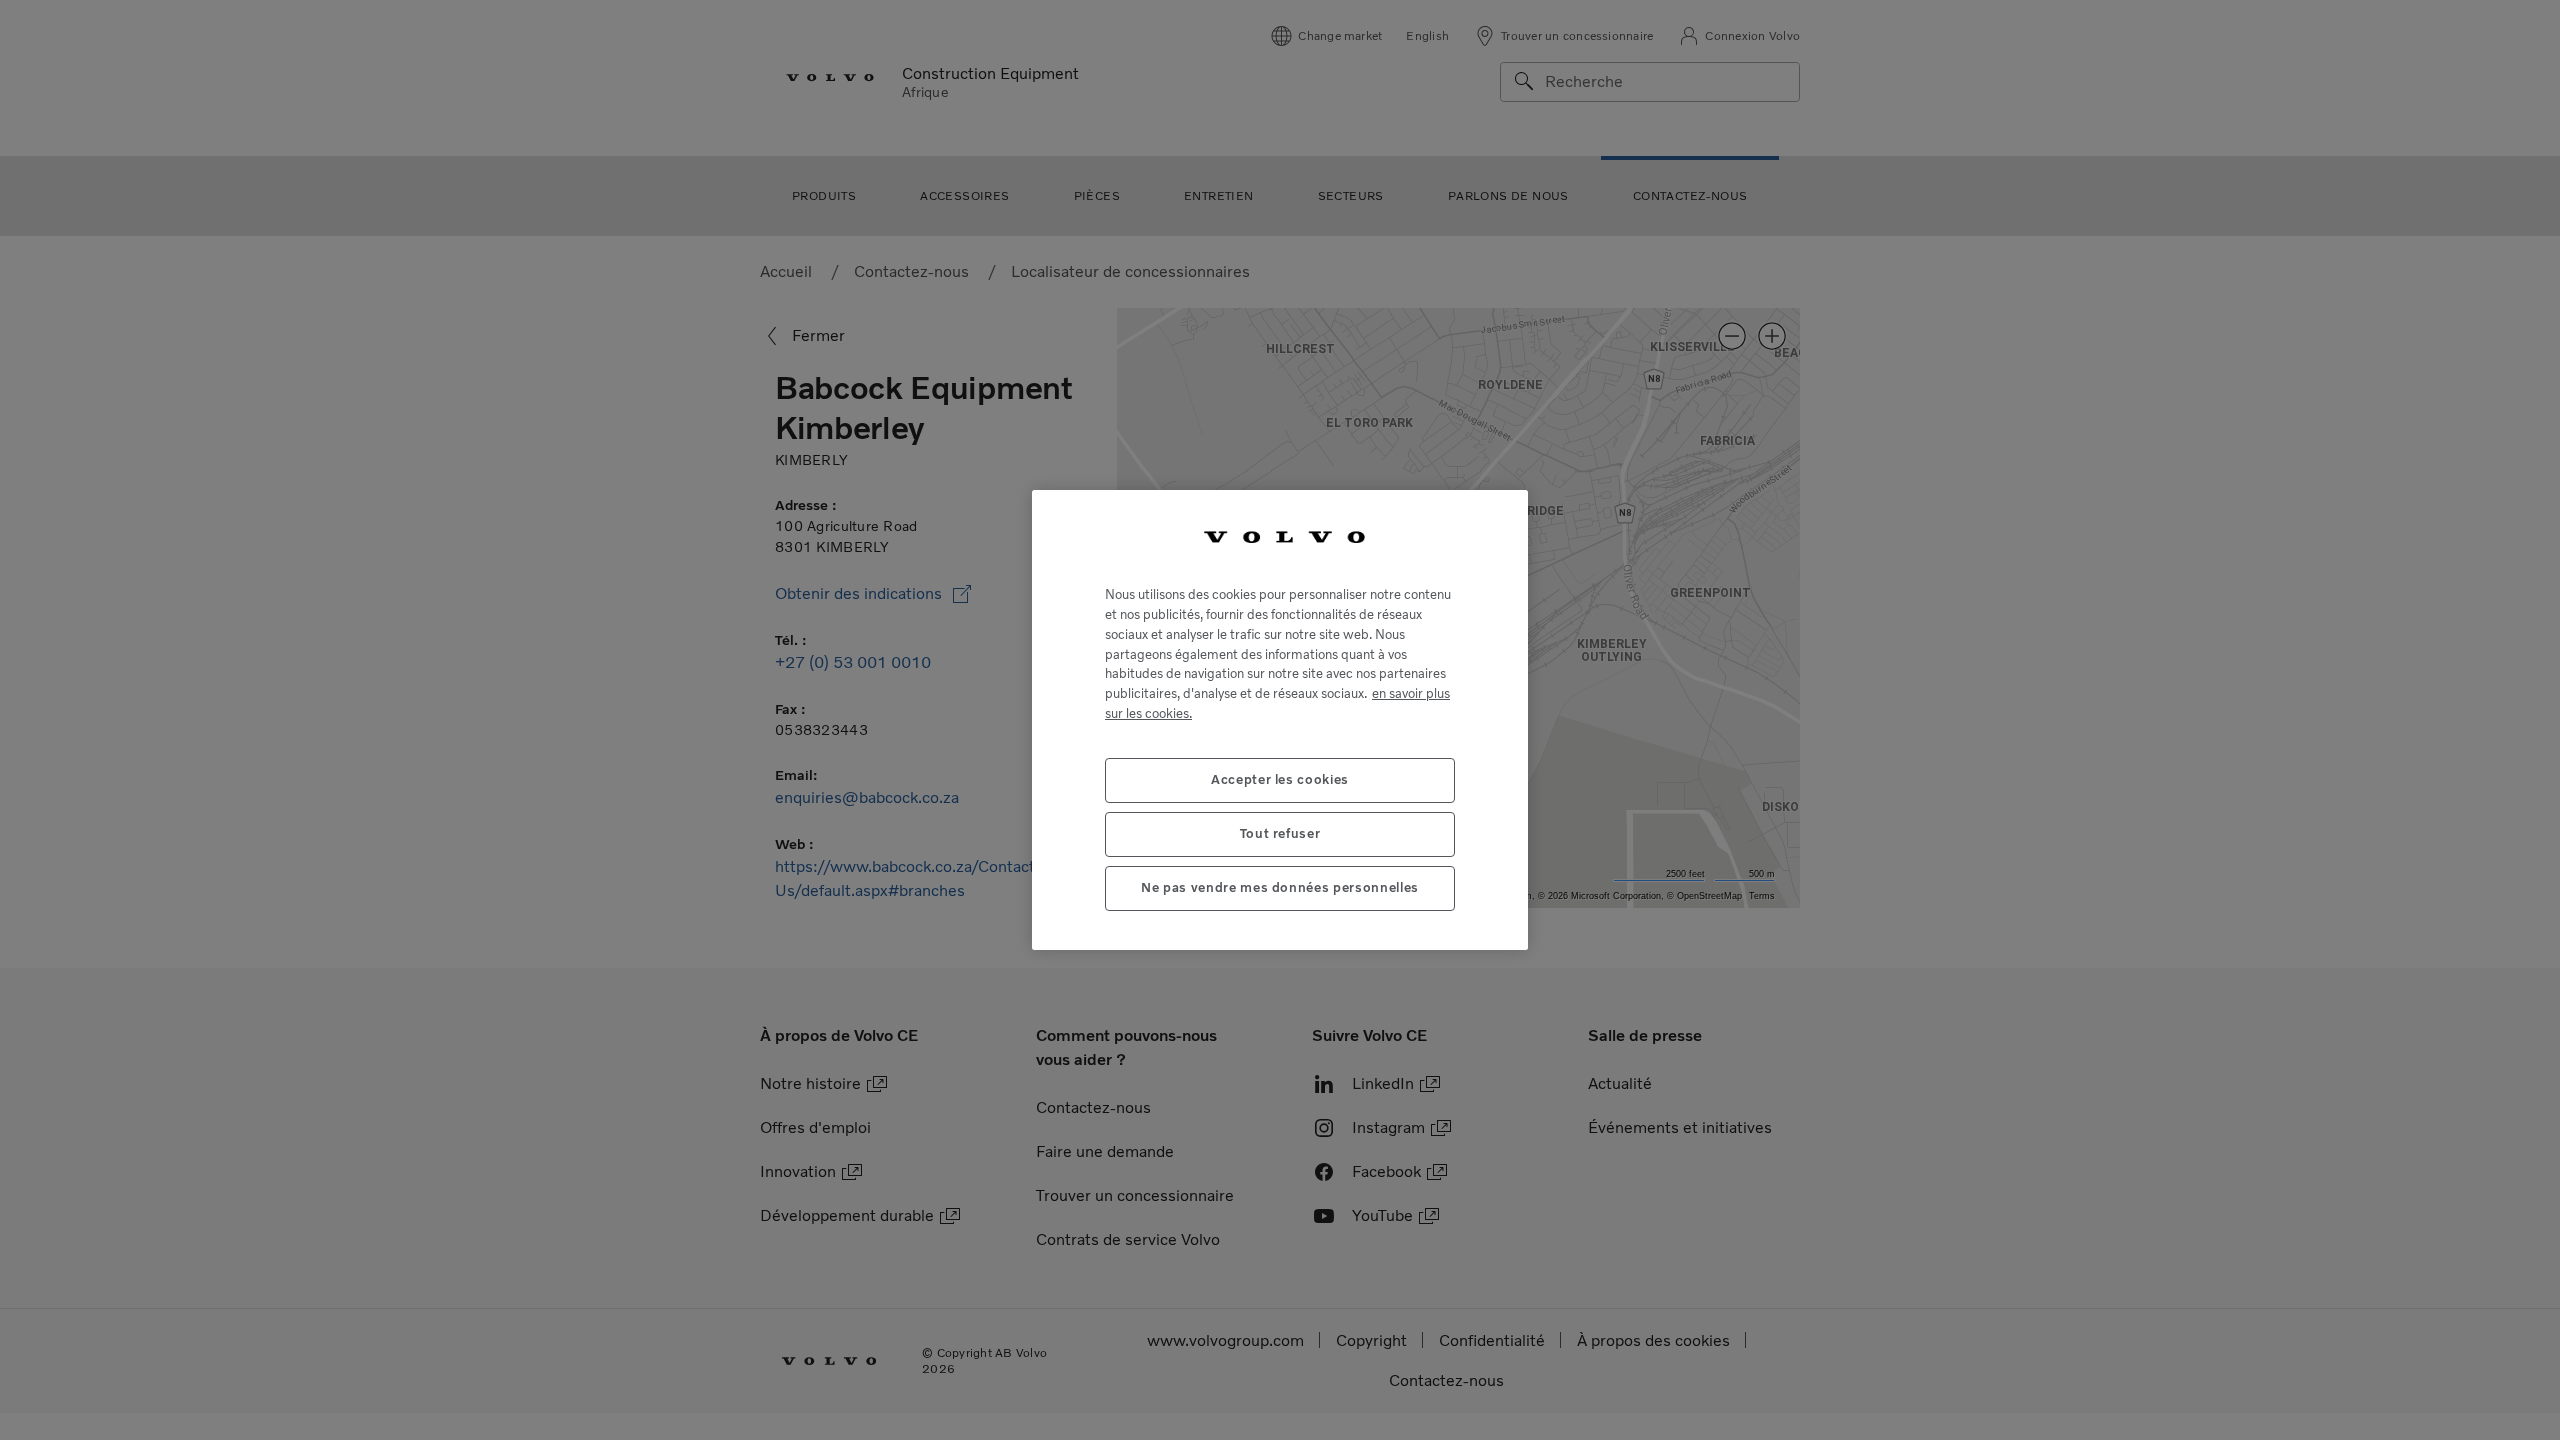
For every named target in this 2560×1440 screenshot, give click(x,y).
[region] (1280, 720)
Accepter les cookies (1280, 779)
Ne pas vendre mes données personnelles (1280, 887)
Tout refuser (1280, 833)
